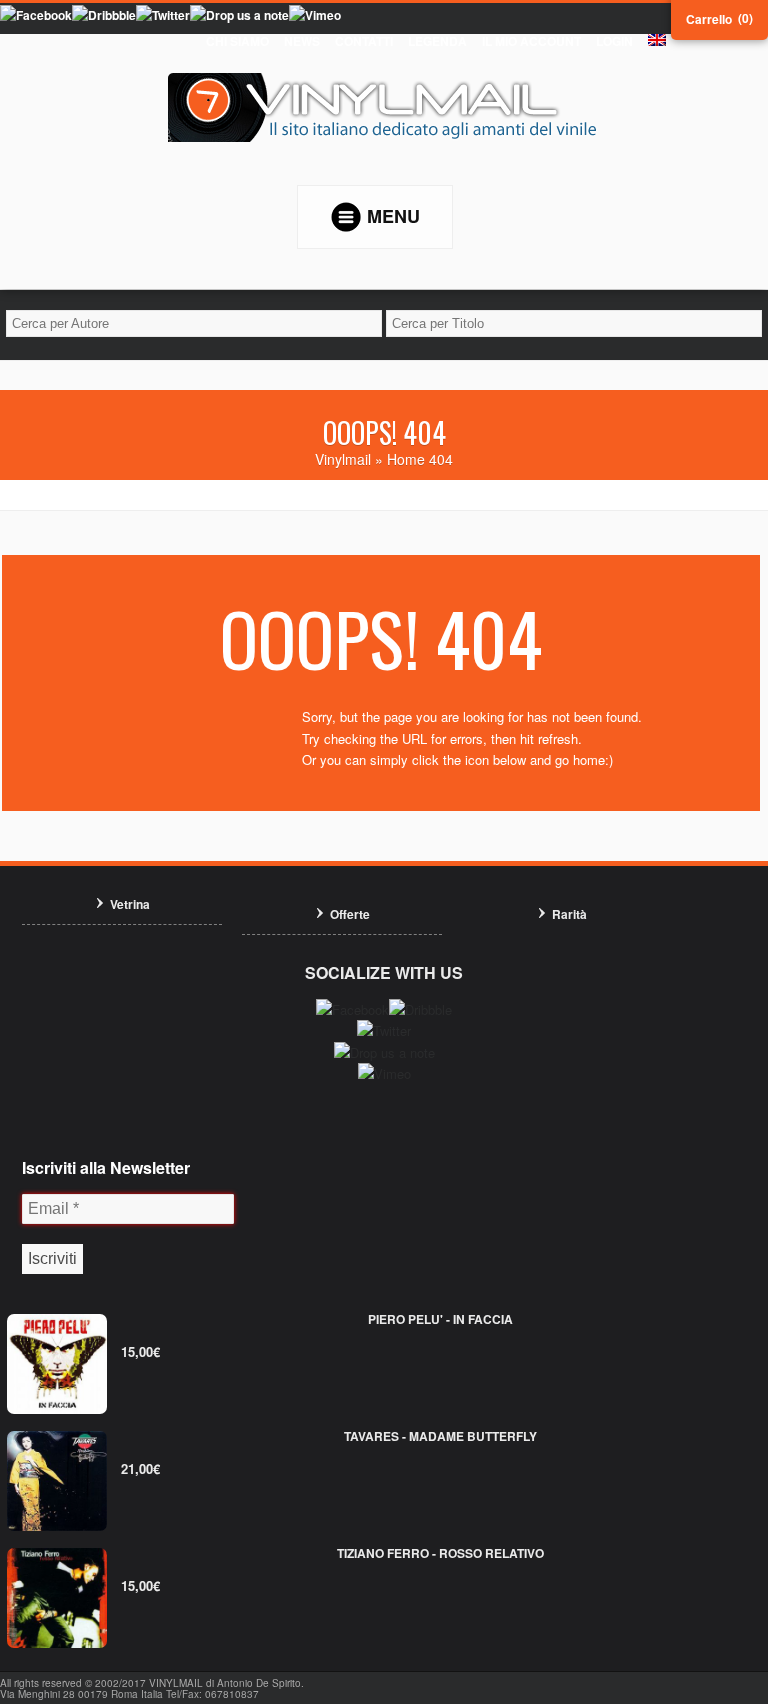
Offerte (350, 914)
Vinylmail (343, 459)
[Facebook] (36, 15)
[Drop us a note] (239, 15)
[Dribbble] (104, 15)
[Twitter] (163, 15)
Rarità (569, 914)
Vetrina (130, 904)
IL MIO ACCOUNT (531, 41)
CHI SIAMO (237, 41)
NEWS (302, 41)
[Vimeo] (315, 15)
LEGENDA (437, 41)
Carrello (709, 19)
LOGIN (614, 41)
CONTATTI (364, 41)
